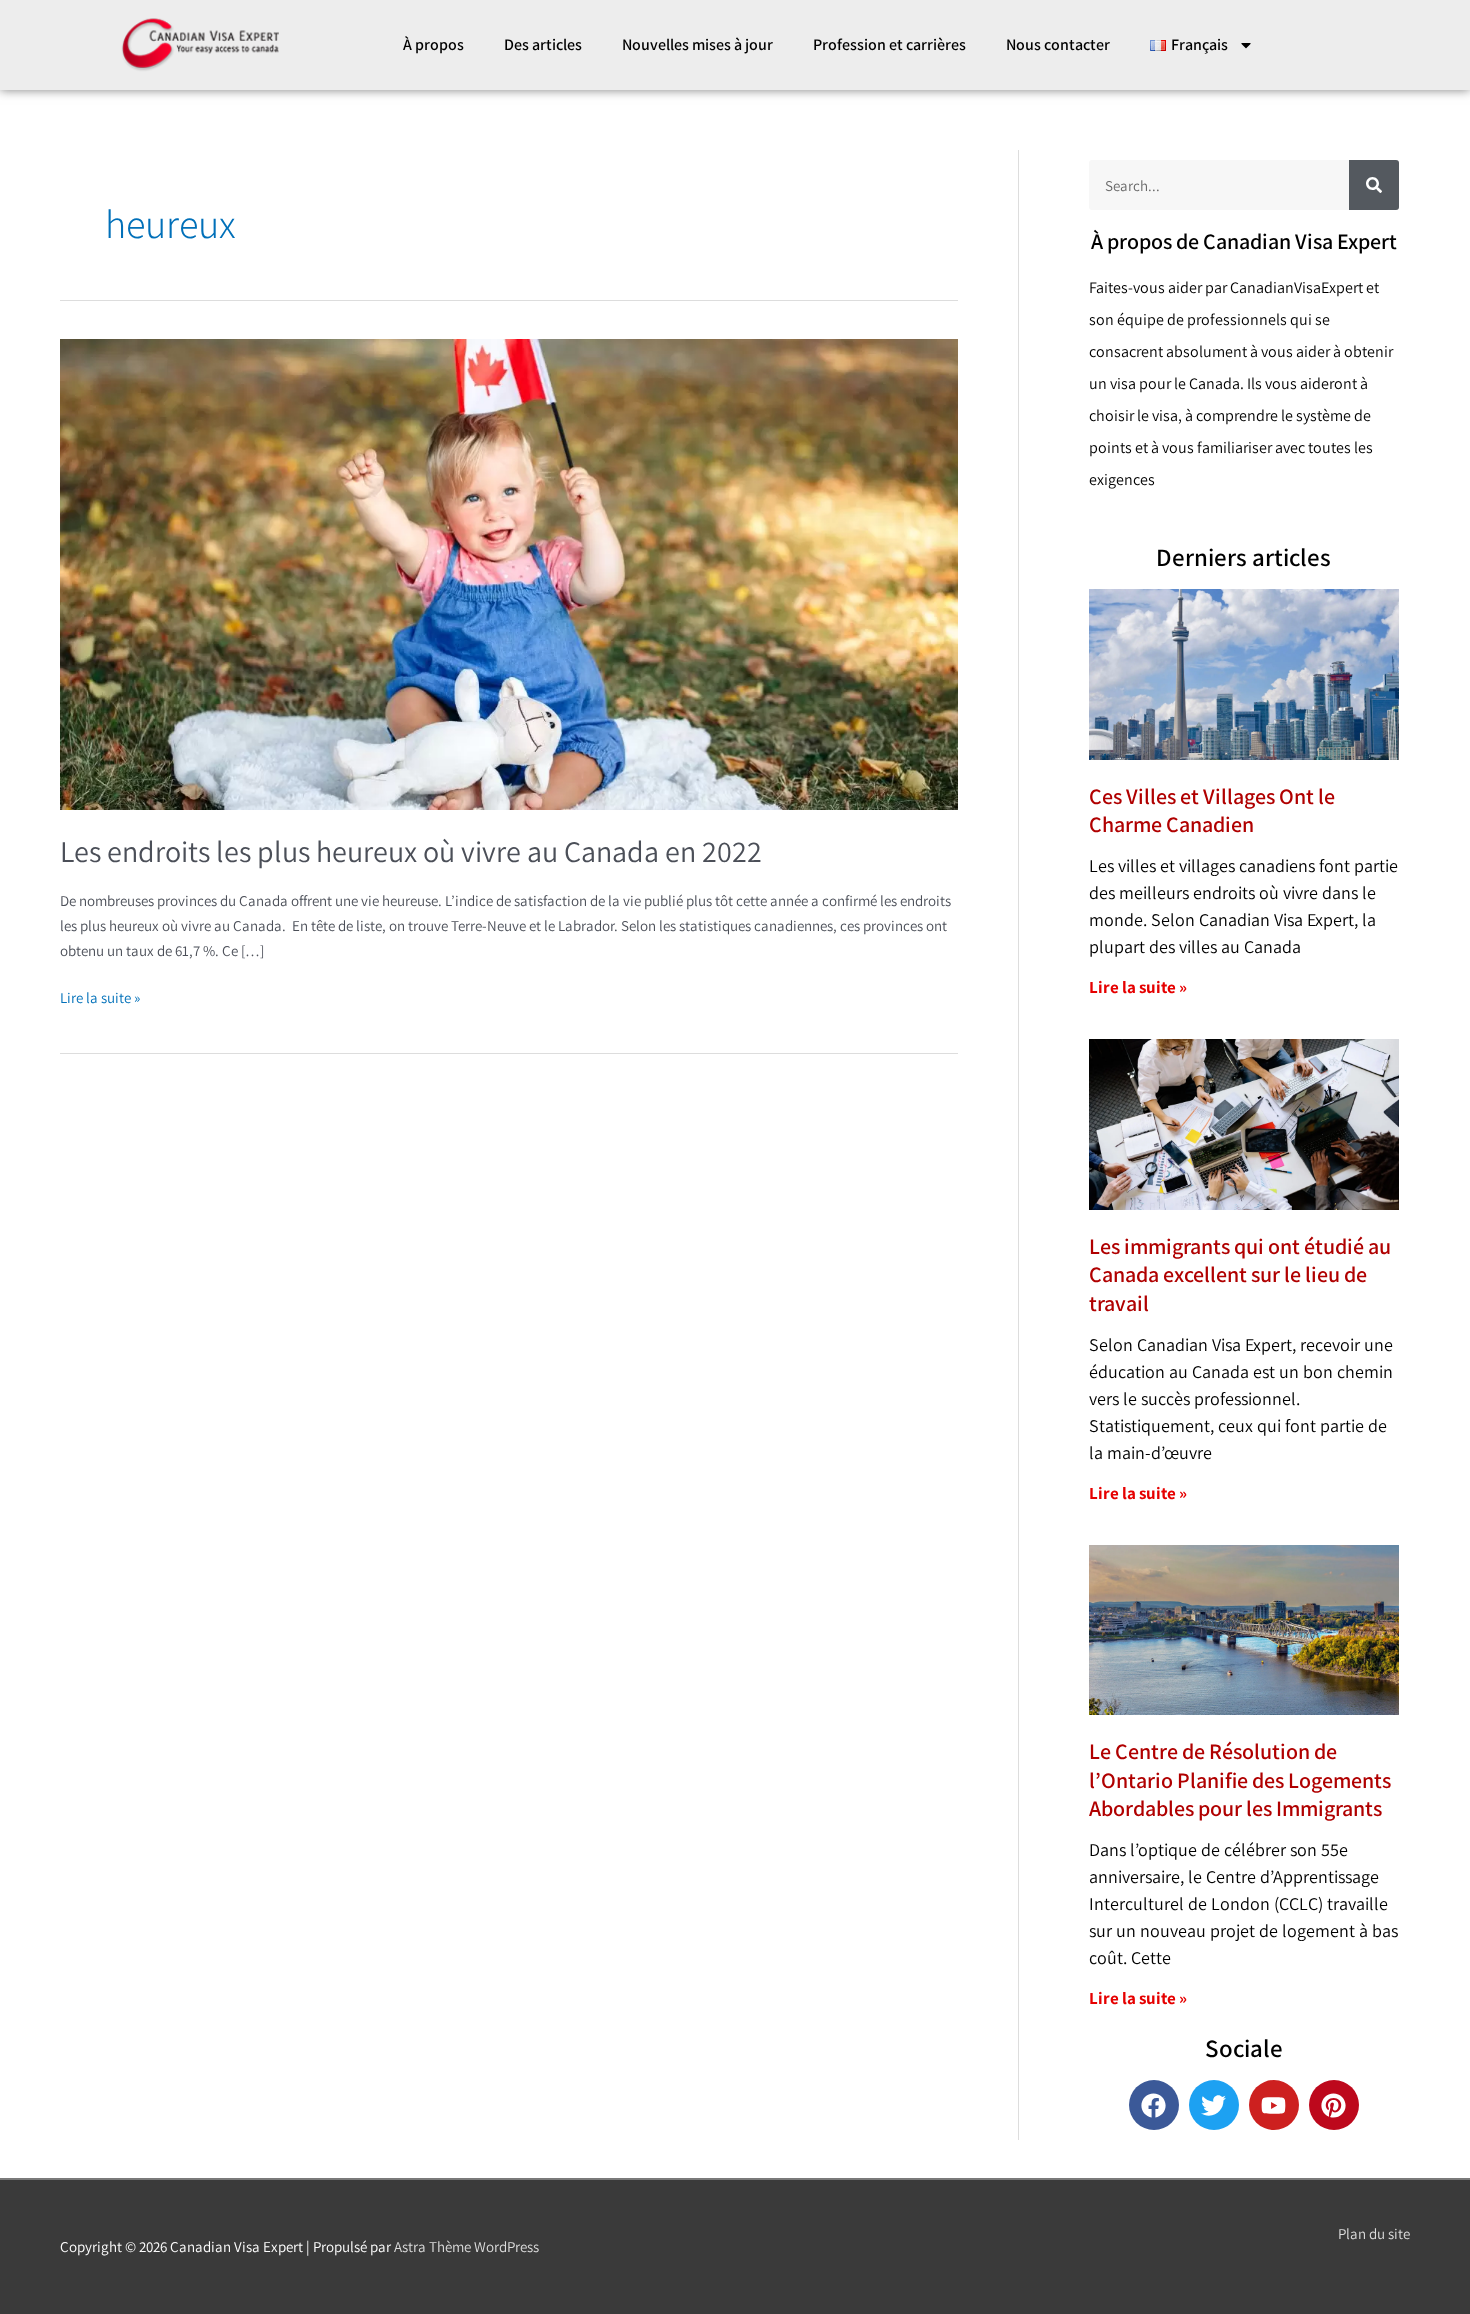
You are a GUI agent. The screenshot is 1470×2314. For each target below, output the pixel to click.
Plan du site (1374, 2233)
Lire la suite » (100, 996)
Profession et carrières (889, 44)
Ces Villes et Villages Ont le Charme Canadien (1212, 810)
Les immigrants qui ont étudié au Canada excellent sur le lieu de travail (1240, 1274)
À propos (433, 44)
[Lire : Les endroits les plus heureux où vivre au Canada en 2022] (509, 572)
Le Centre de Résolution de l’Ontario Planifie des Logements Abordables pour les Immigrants (1240, 1779)
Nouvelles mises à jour (697, 44)
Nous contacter (1058, 44)
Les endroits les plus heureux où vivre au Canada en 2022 (411, 851)
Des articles (543, 44)
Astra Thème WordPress (466, 2246)
